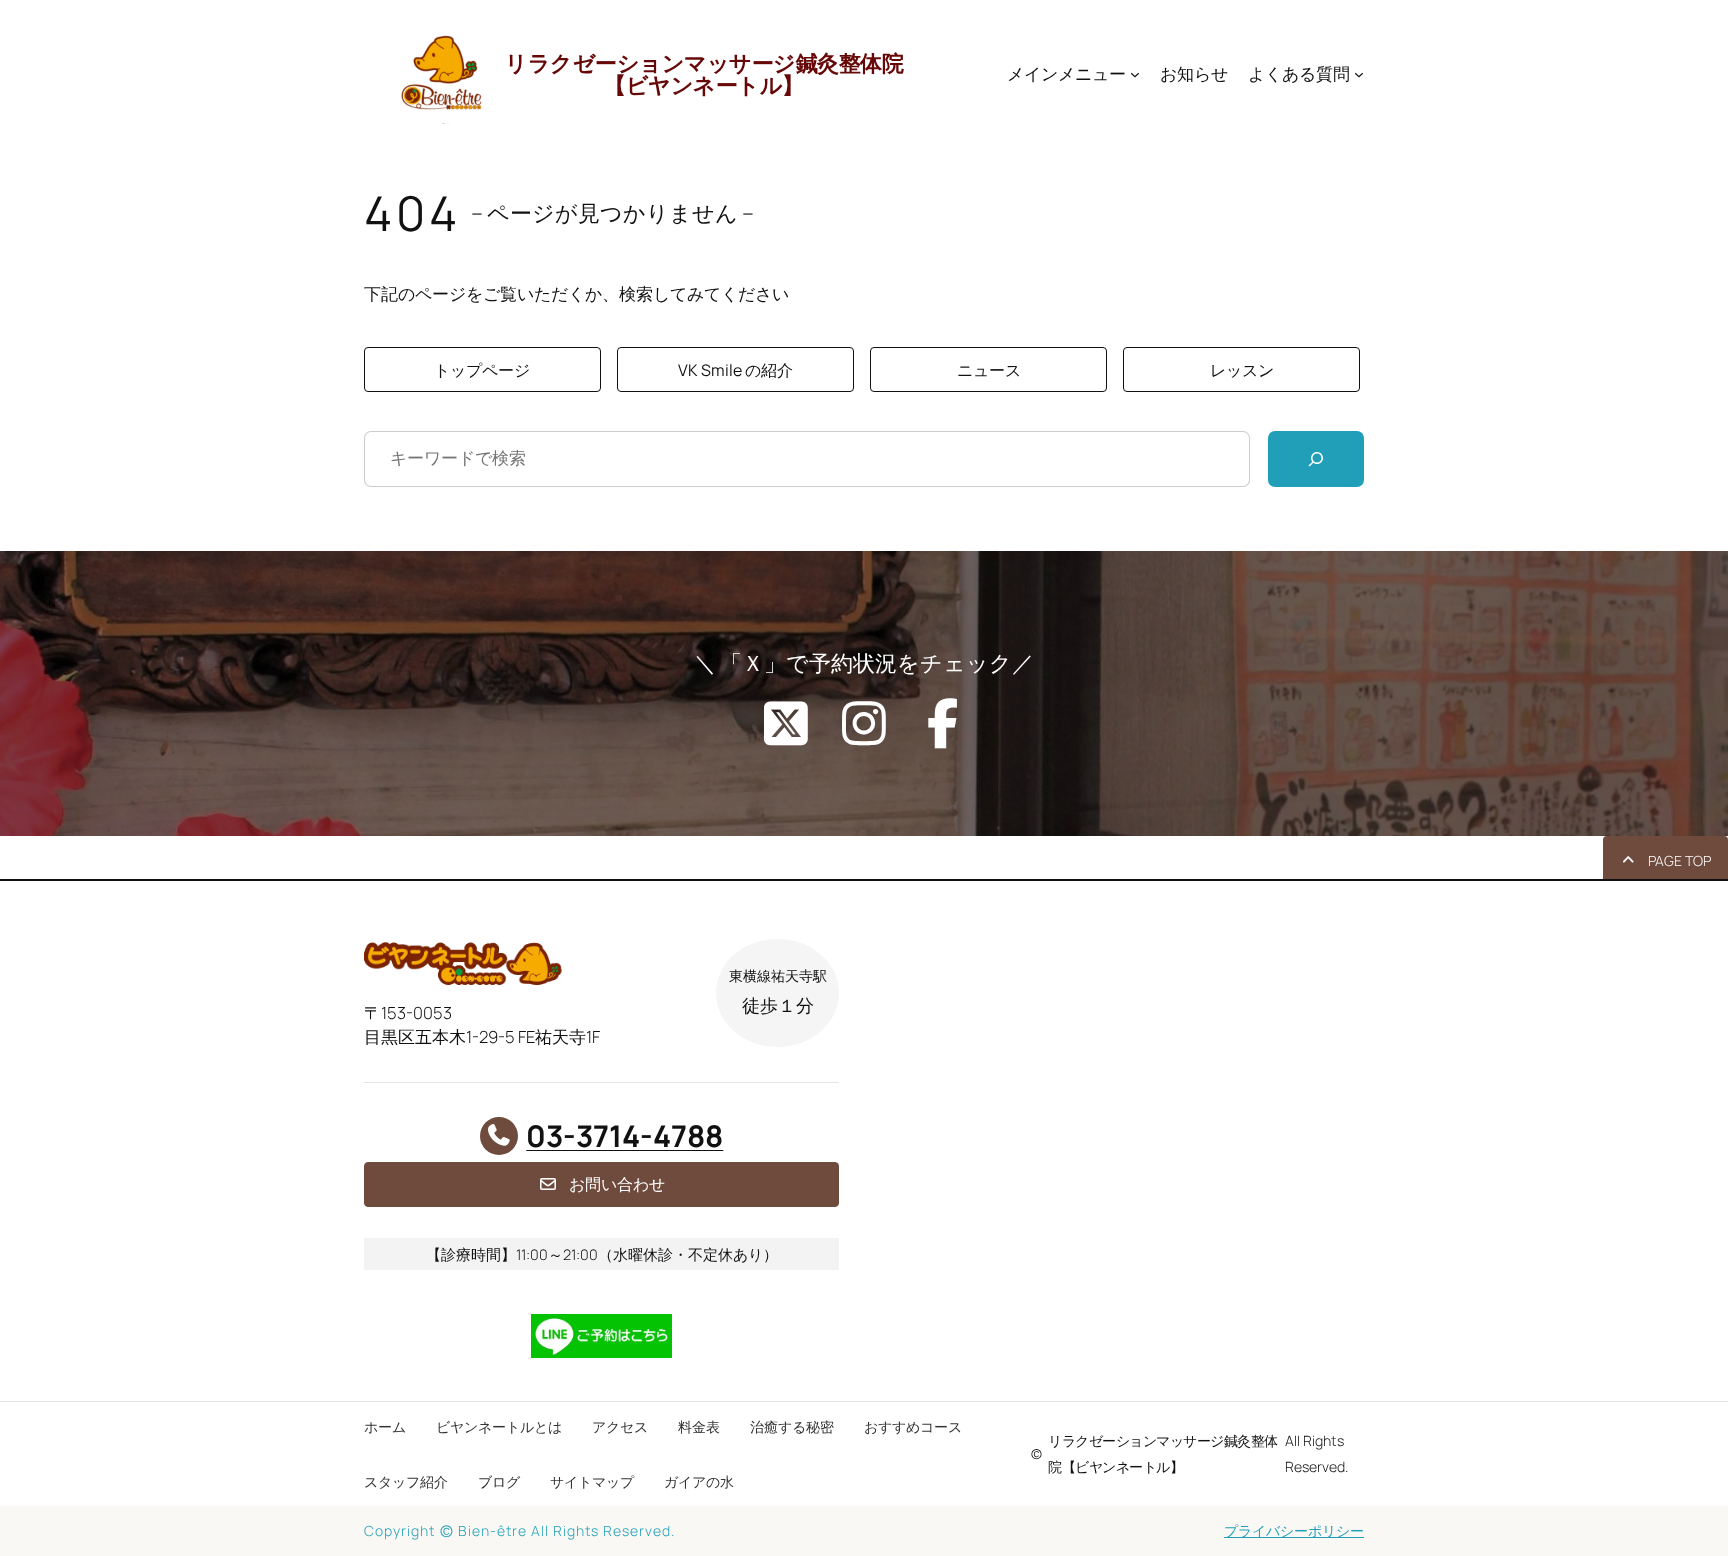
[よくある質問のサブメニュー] (1359, 74)
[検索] (1316, 459)
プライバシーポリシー (1294, 1530)
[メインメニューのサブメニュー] (1135, 74)
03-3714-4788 (624, 1135)
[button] (482, 369)
